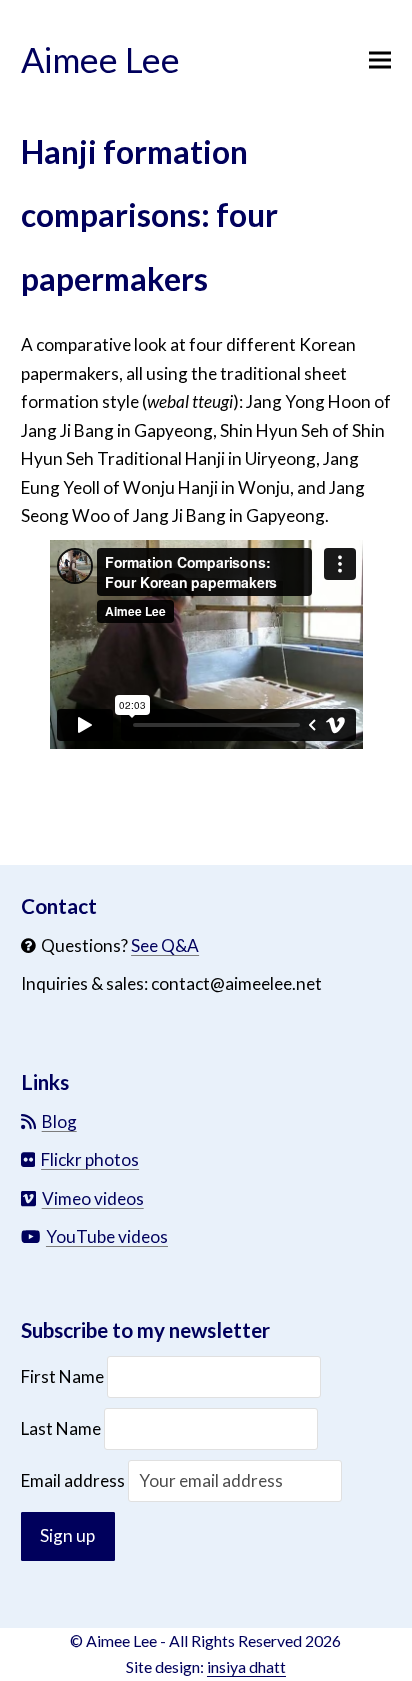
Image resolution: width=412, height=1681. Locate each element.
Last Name (61, 1428)
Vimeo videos (93, 1198)
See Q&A (165, 945)
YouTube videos (107, 1236)
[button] (380, 60)
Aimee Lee (100, 59)
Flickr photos (90, 1159)
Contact (59, 906)
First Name (64, 1376)
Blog (59, 1121)
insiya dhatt (246, 1666)
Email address (74, 1480)
